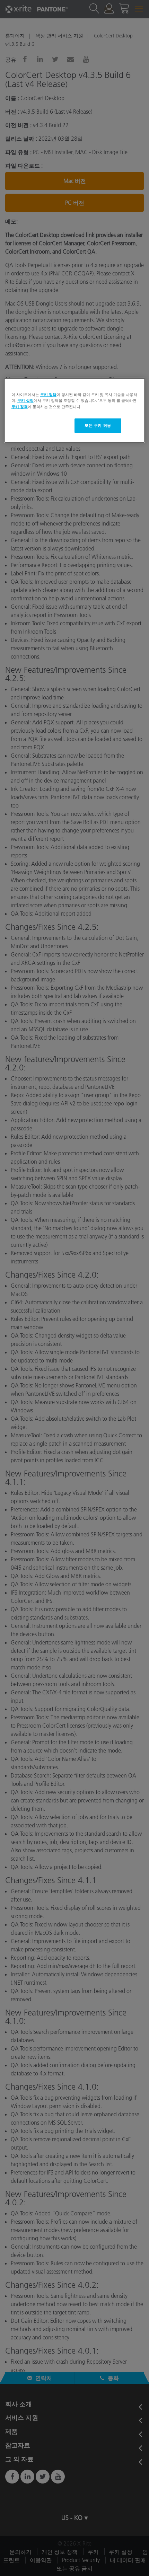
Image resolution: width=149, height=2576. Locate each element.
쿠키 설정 (25, 400)
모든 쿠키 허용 (98, 425)
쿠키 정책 (48, 395)
